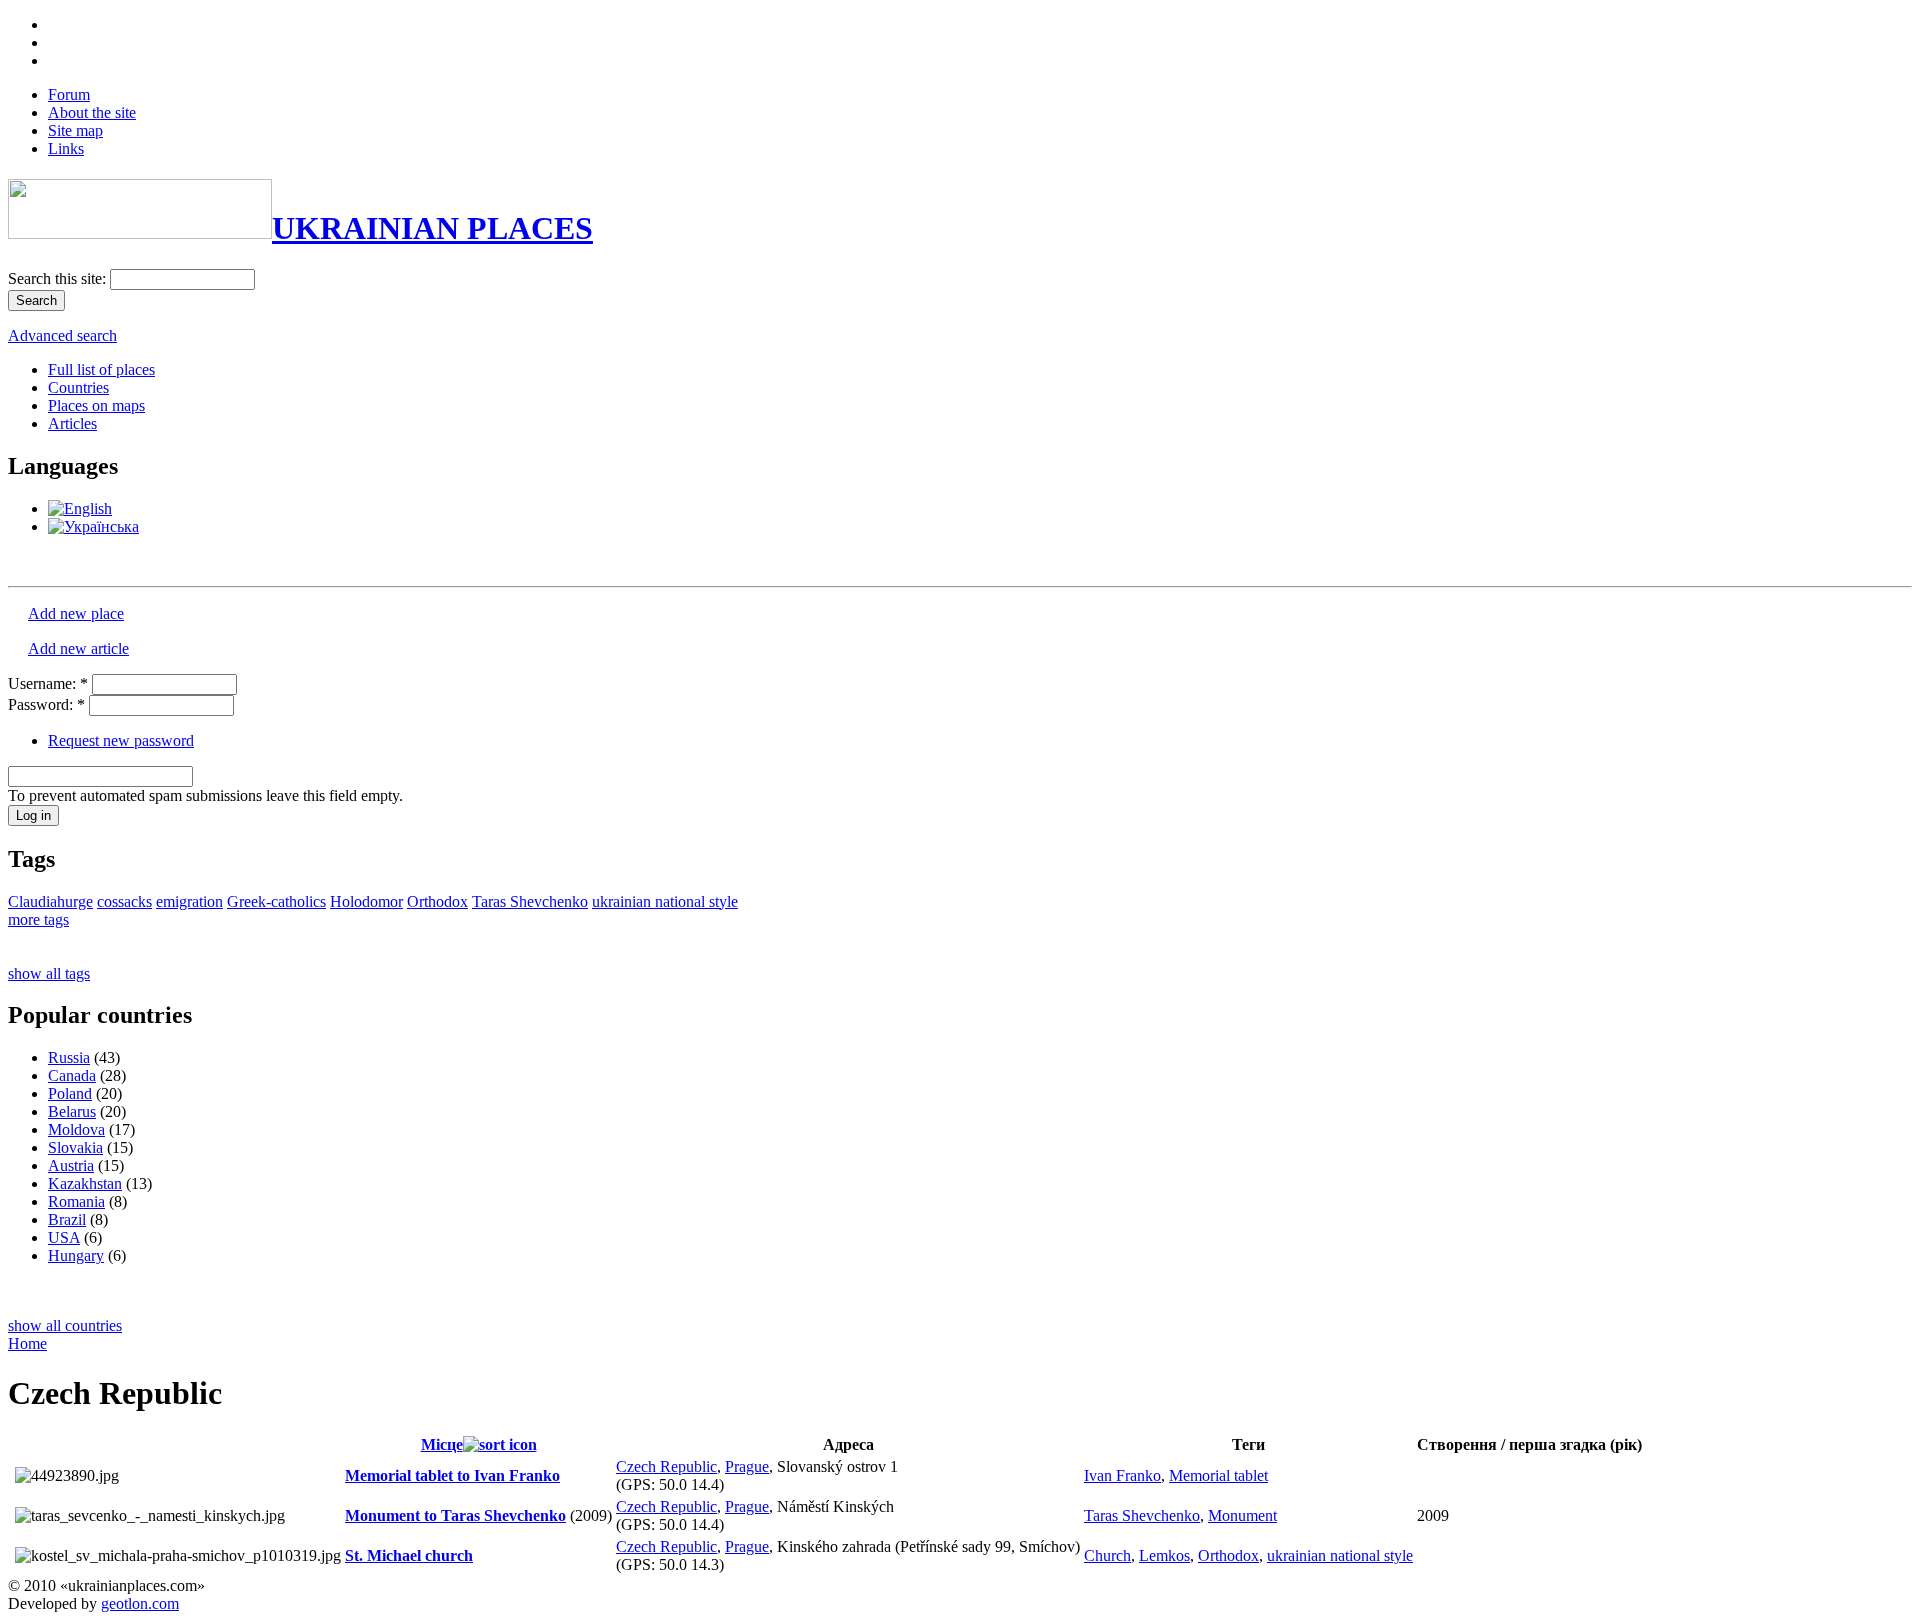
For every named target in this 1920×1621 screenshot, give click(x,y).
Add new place (76, 613)
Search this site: (59, 278)
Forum (69, 94)
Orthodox (437, 901)
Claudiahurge (50, 901)
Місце (442, 1444)
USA (64, 1237)
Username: (48, 683)
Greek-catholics (276, 901)
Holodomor (366, 901)
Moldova (76, 1129)
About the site (92, 112)
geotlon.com (140, 1603)
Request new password (121, 740)
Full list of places (101, 369)
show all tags (49, 973)
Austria (71, 1165)
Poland (70, 1093)
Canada (72, 1075)
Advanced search (62, 335)
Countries (78, 387)
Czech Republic (666, 1466)
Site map (75, 130)
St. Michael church (409, 1555)
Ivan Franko (1122, 1475)
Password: (46, 704)
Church (1107, 1555)
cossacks (124, 901)
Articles (72, 423)
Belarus (72, 1111)
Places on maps (96, 405)
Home (27, 1343)
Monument (1242, 1515)
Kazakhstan (85, 1183)
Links (66, 148)
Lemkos (1164, 1555)
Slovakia (75, 1147)
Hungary (76, 1255)
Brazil (67, 1219)
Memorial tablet (1218, 1475)
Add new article (78, 648)
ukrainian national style (665, 901)
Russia (69, 1057)
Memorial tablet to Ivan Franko (452, 1475)
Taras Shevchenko (530, 901)
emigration (189, 901)
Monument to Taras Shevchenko (455, 1515)
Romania (76, 1201)
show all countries (65, 1325)
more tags (38, 919)
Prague (747, 1466)
